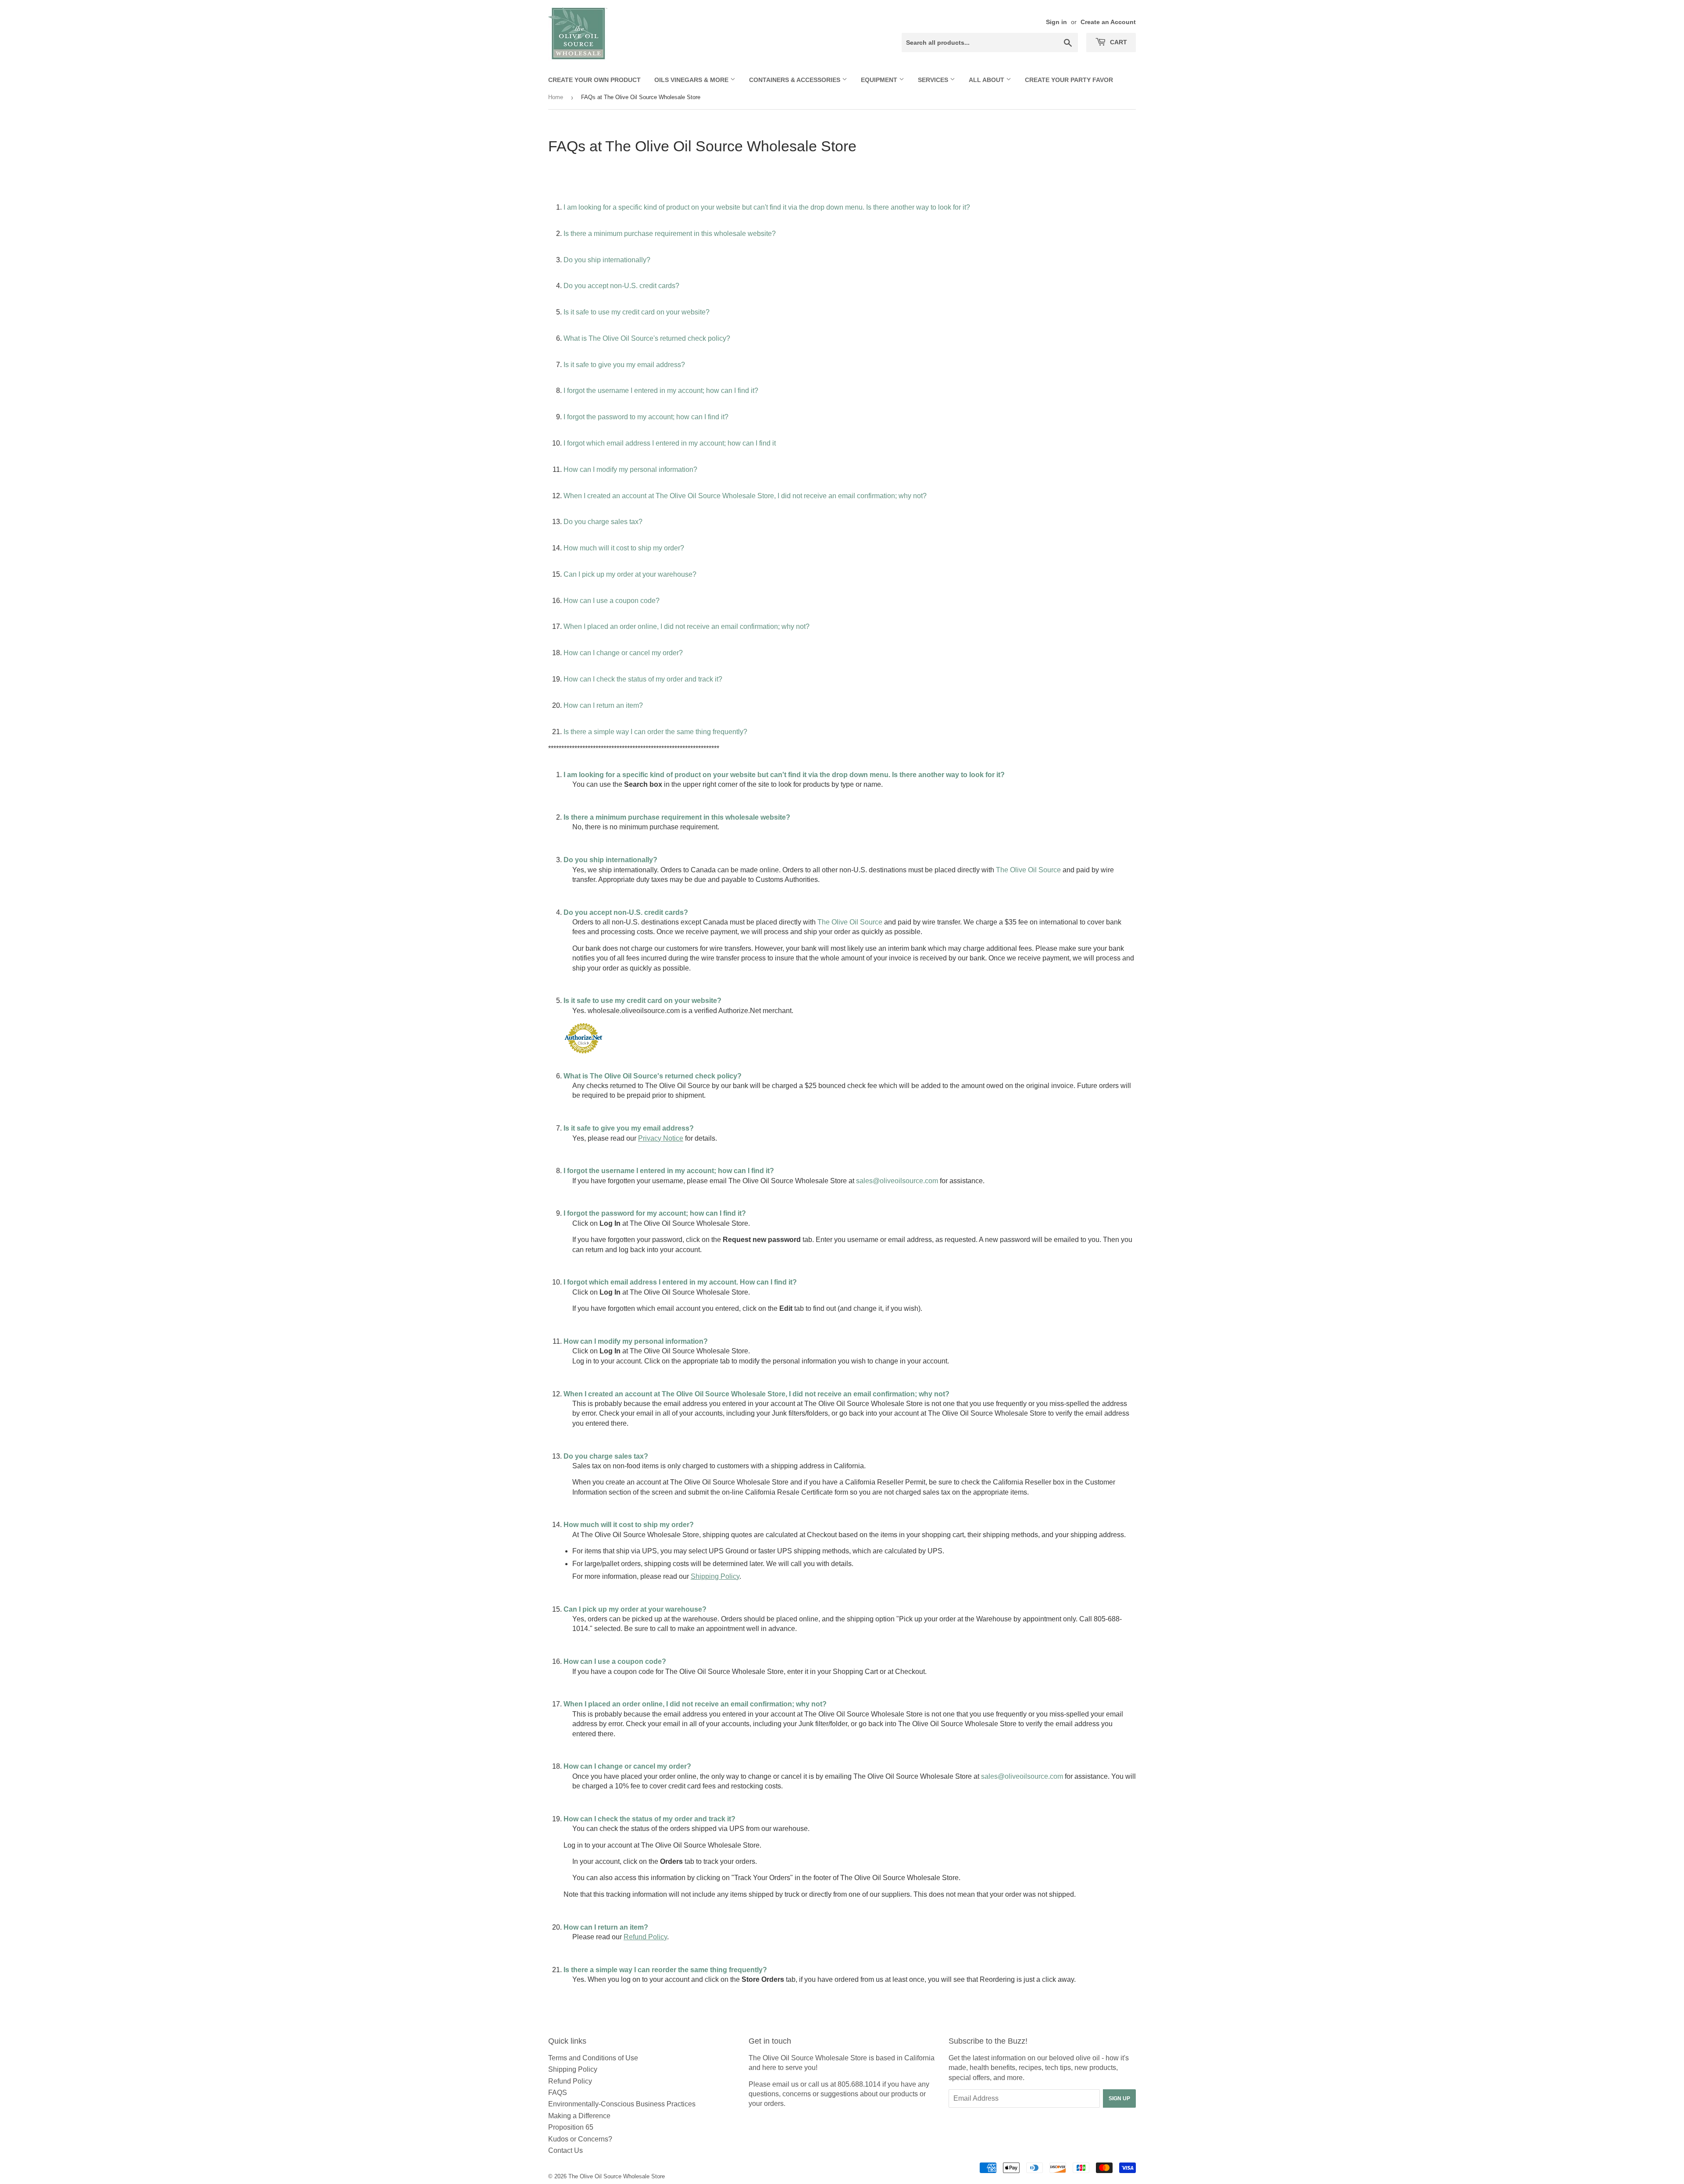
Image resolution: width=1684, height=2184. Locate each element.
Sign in (1056, 22)
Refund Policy (570, 2081)
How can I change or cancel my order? (623, 653)
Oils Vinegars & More (692, 80)
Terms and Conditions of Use (593, 2058)
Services (934, 80)
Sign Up (1119, 2098)
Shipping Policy (573, 2069)
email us (785, 2084)
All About (987, 80)
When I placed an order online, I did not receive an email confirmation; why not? (687, 626)
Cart (1118, 42)
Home (556, 97)
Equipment (880, 80)
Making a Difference (579, 2116)
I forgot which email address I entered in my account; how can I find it (670, 443)
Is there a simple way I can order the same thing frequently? (655, 732)
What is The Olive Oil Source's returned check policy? (647, 338)
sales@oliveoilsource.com (897, 1181)
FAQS (558, 2093)
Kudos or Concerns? (580, 2139)
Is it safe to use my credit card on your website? (637, 312)
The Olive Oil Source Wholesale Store (617, 2176)
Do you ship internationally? (607, 260)
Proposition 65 (571, 2127)
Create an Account (1108, 22)
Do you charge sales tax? (603, 522)
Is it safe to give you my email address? (624, 365)
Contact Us (565, 2150)
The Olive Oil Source (1028, 870)
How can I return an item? (603, 705)
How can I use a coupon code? (612, 601)
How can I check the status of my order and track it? (643, 679)
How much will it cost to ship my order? (624, 548)
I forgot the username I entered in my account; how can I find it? (661, 391)
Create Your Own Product (594, 80)
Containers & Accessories (796, 80)
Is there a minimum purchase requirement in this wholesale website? (670, 234)
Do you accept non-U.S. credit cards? (621, 286)
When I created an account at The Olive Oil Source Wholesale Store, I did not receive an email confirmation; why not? (745, 496)
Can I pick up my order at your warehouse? (630, 574)
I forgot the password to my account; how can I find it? (646, 417)
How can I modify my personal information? (630, 469)
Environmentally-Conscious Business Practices (622, 2104)
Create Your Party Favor (1069, 80)
